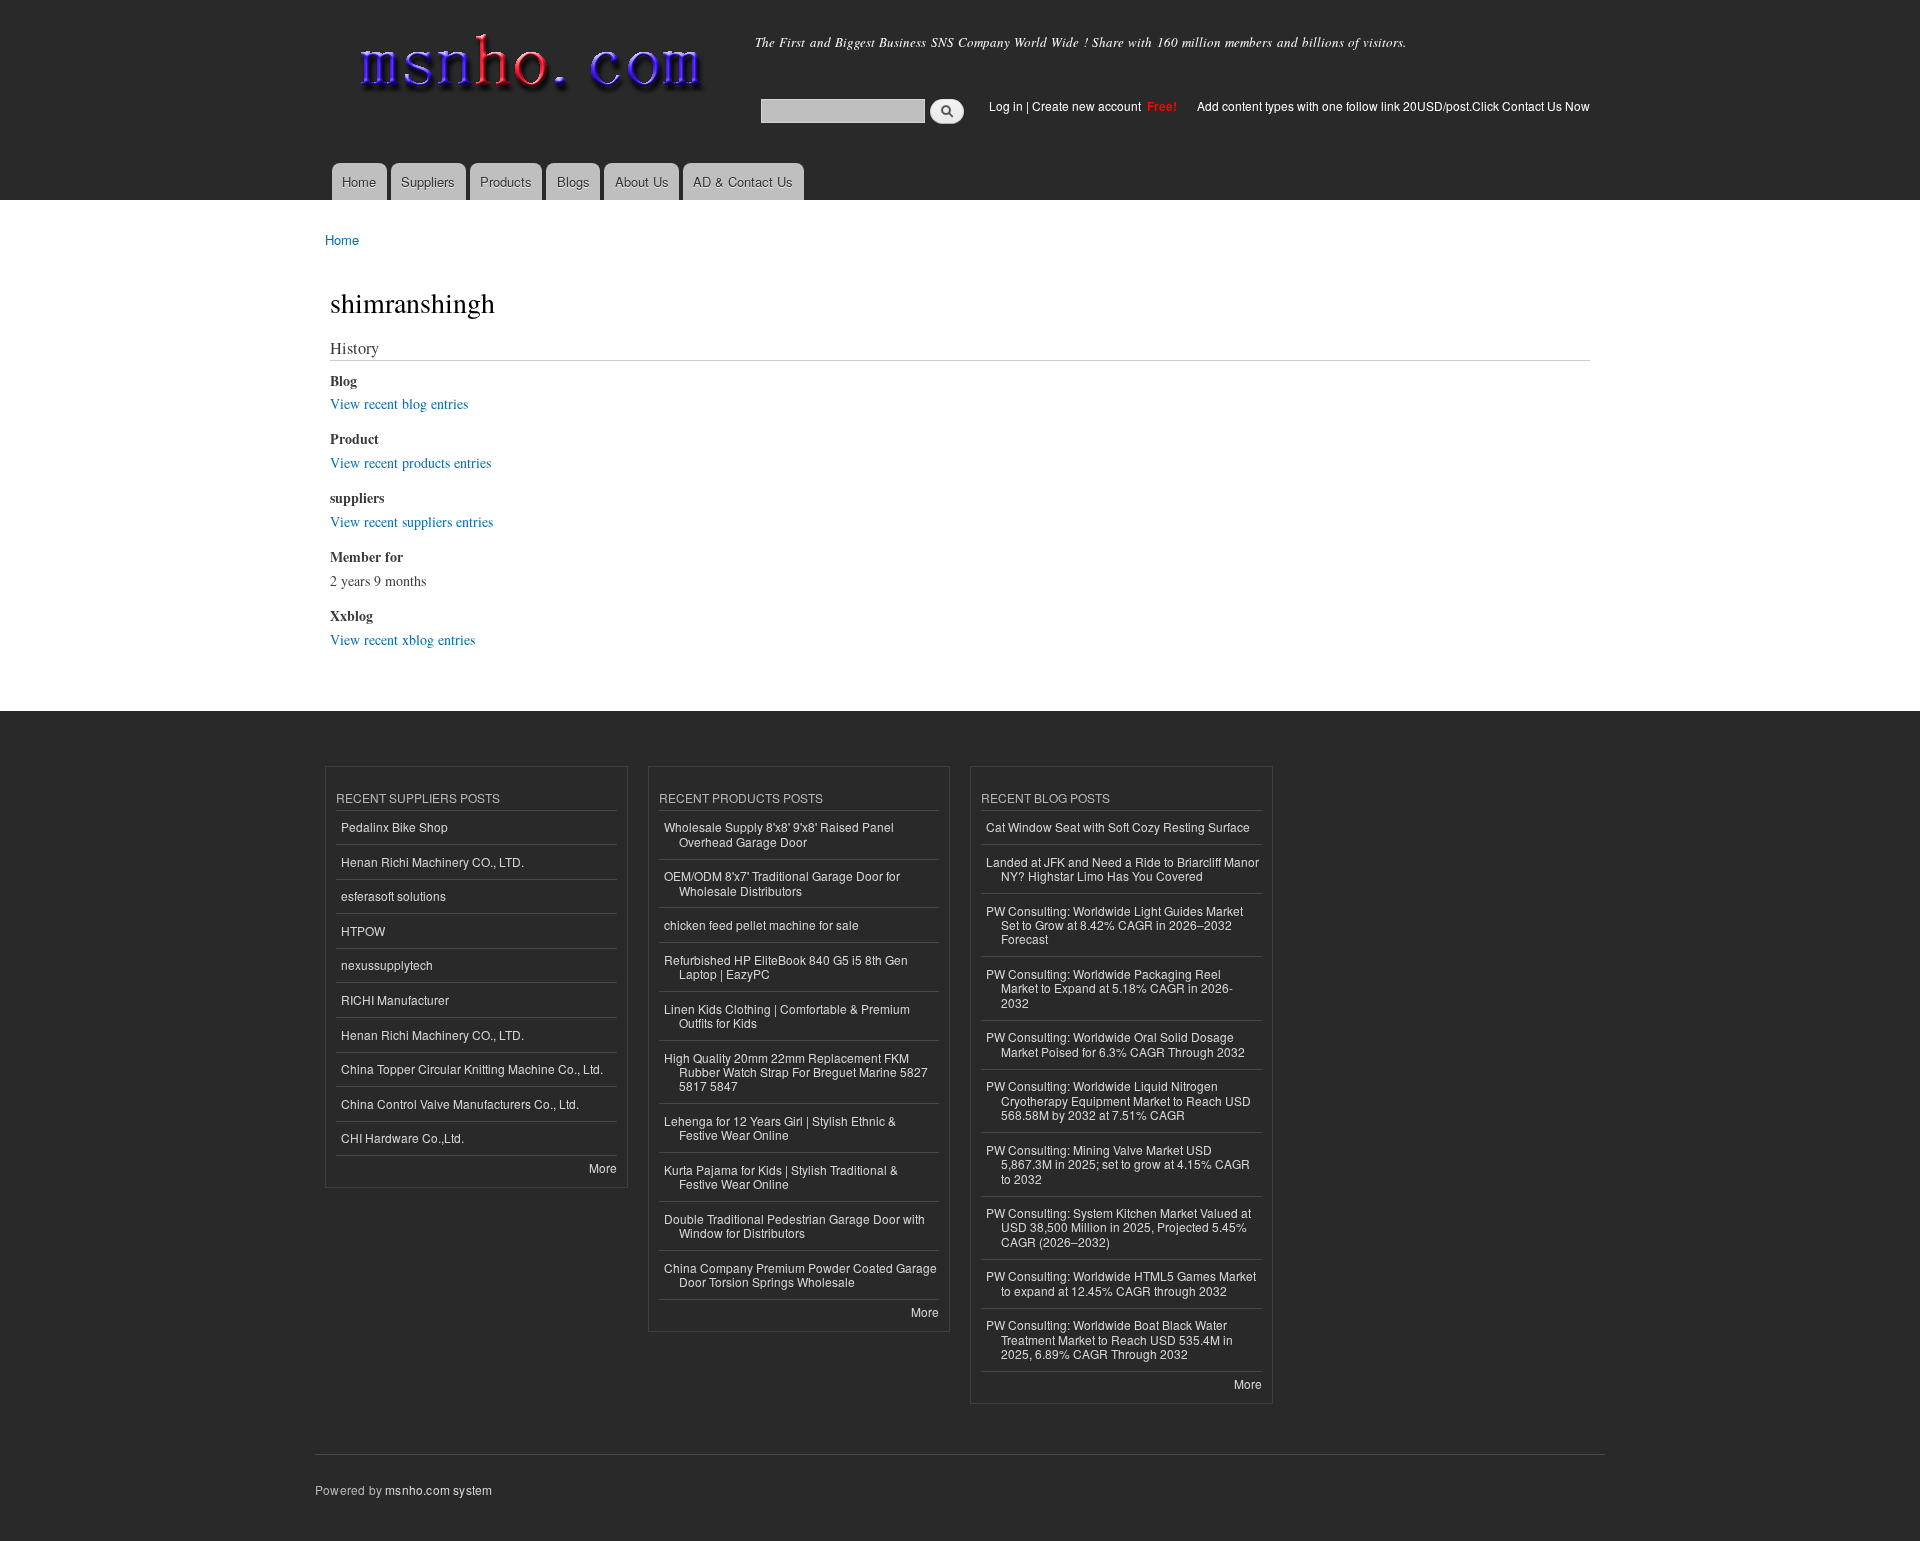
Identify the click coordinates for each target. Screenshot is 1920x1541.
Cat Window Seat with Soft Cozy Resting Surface (1118, 826)
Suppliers (428, 181)
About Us (642, 181)
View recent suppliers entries (411, 521)
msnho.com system (438, 1489)
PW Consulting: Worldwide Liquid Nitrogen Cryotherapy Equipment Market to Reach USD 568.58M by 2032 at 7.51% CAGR (1118, 1100)
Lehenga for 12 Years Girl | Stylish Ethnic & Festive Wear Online (780, 1127)
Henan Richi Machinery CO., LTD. (432, 861)
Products (506, 181)
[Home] (527, 67)
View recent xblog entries (402, 639)
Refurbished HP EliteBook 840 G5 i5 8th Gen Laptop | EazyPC (786, 966)
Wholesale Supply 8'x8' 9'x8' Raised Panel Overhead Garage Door (779, 833)
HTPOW (363, 930)
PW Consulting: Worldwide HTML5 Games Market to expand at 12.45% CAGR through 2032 (1121, 1282)
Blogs (573, 181)
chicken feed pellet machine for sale (761, 924)
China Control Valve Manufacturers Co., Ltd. (460, 1103)
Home (359, 181)
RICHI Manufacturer (395, 999)
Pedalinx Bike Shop (394, 826)
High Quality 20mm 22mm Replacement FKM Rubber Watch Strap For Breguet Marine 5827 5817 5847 (796, 1072)
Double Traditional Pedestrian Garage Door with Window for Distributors (794, 1225)
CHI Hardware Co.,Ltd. (402, 1137)
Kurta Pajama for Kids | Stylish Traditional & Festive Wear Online (781, 1176)
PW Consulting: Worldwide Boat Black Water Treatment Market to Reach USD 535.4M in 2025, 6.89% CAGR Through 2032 (1109, 1339)
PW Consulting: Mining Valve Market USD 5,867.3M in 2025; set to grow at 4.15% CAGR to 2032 (1118, 1164)
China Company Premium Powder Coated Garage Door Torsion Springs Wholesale (800, 1274)
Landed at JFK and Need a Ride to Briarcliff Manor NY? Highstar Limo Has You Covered (1122, 868)
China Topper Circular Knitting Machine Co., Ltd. (472, 1068)
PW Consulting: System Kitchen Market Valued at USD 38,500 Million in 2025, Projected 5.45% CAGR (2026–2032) (1118, 1227)
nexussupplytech (387, 964)
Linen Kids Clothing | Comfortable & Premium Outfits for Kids (787, 1015)
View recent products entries (410, 462)
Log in (1006, 105)
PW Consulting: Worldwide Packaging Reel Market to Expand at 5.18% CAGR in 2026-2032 (1109, 988)
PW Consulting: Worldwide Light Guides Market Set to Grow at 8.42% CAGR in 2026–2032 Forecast (1114, 925)
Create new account (1088, 105)
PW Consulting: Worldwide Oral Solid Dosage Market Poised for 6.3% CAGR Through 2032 (1115, 1043)
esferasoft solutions (393, 895)
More (603, 1167)
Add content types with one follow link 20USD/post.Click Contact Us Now (1393, 105)
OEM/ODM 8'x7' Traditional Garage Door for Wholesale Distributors (782, 882)
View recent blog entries (399, 403)
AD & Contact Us (743, 181)
